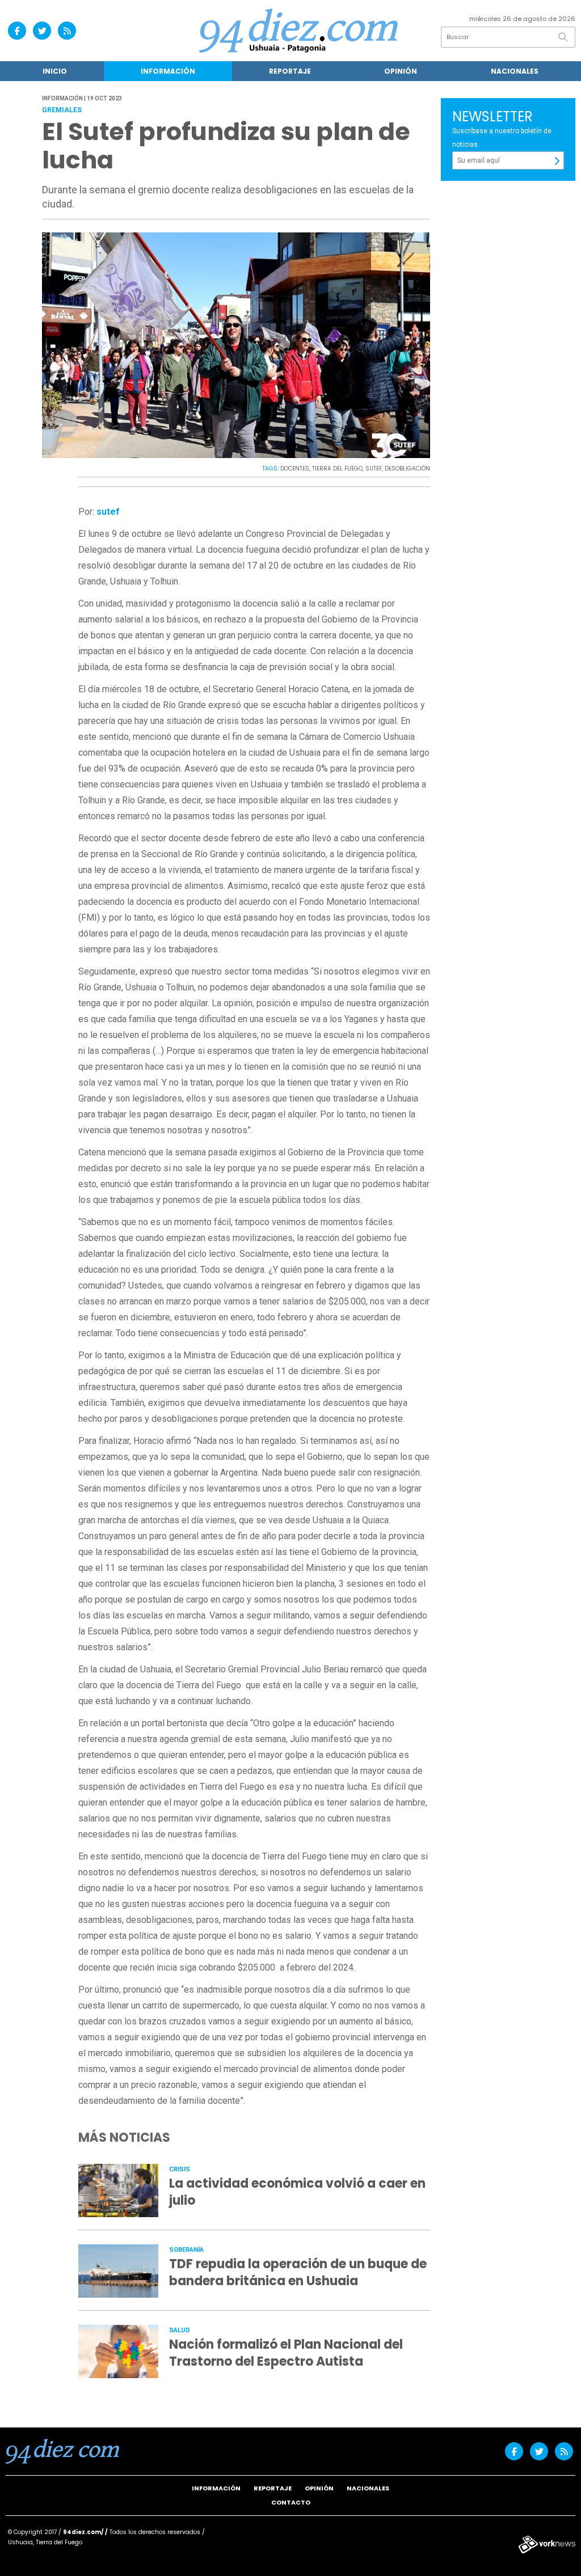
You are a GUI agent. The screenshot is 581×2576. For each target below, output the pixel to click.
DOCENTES (295, 469)
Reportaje (290, 71)
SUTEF (374, 469)
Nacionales (515, 71)
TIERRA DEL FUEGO (337, 469)
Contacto (291, 2502)
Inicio (55, 71)
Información (168, 71)
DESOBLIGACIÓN (407, 469)
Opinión (401, 71)
